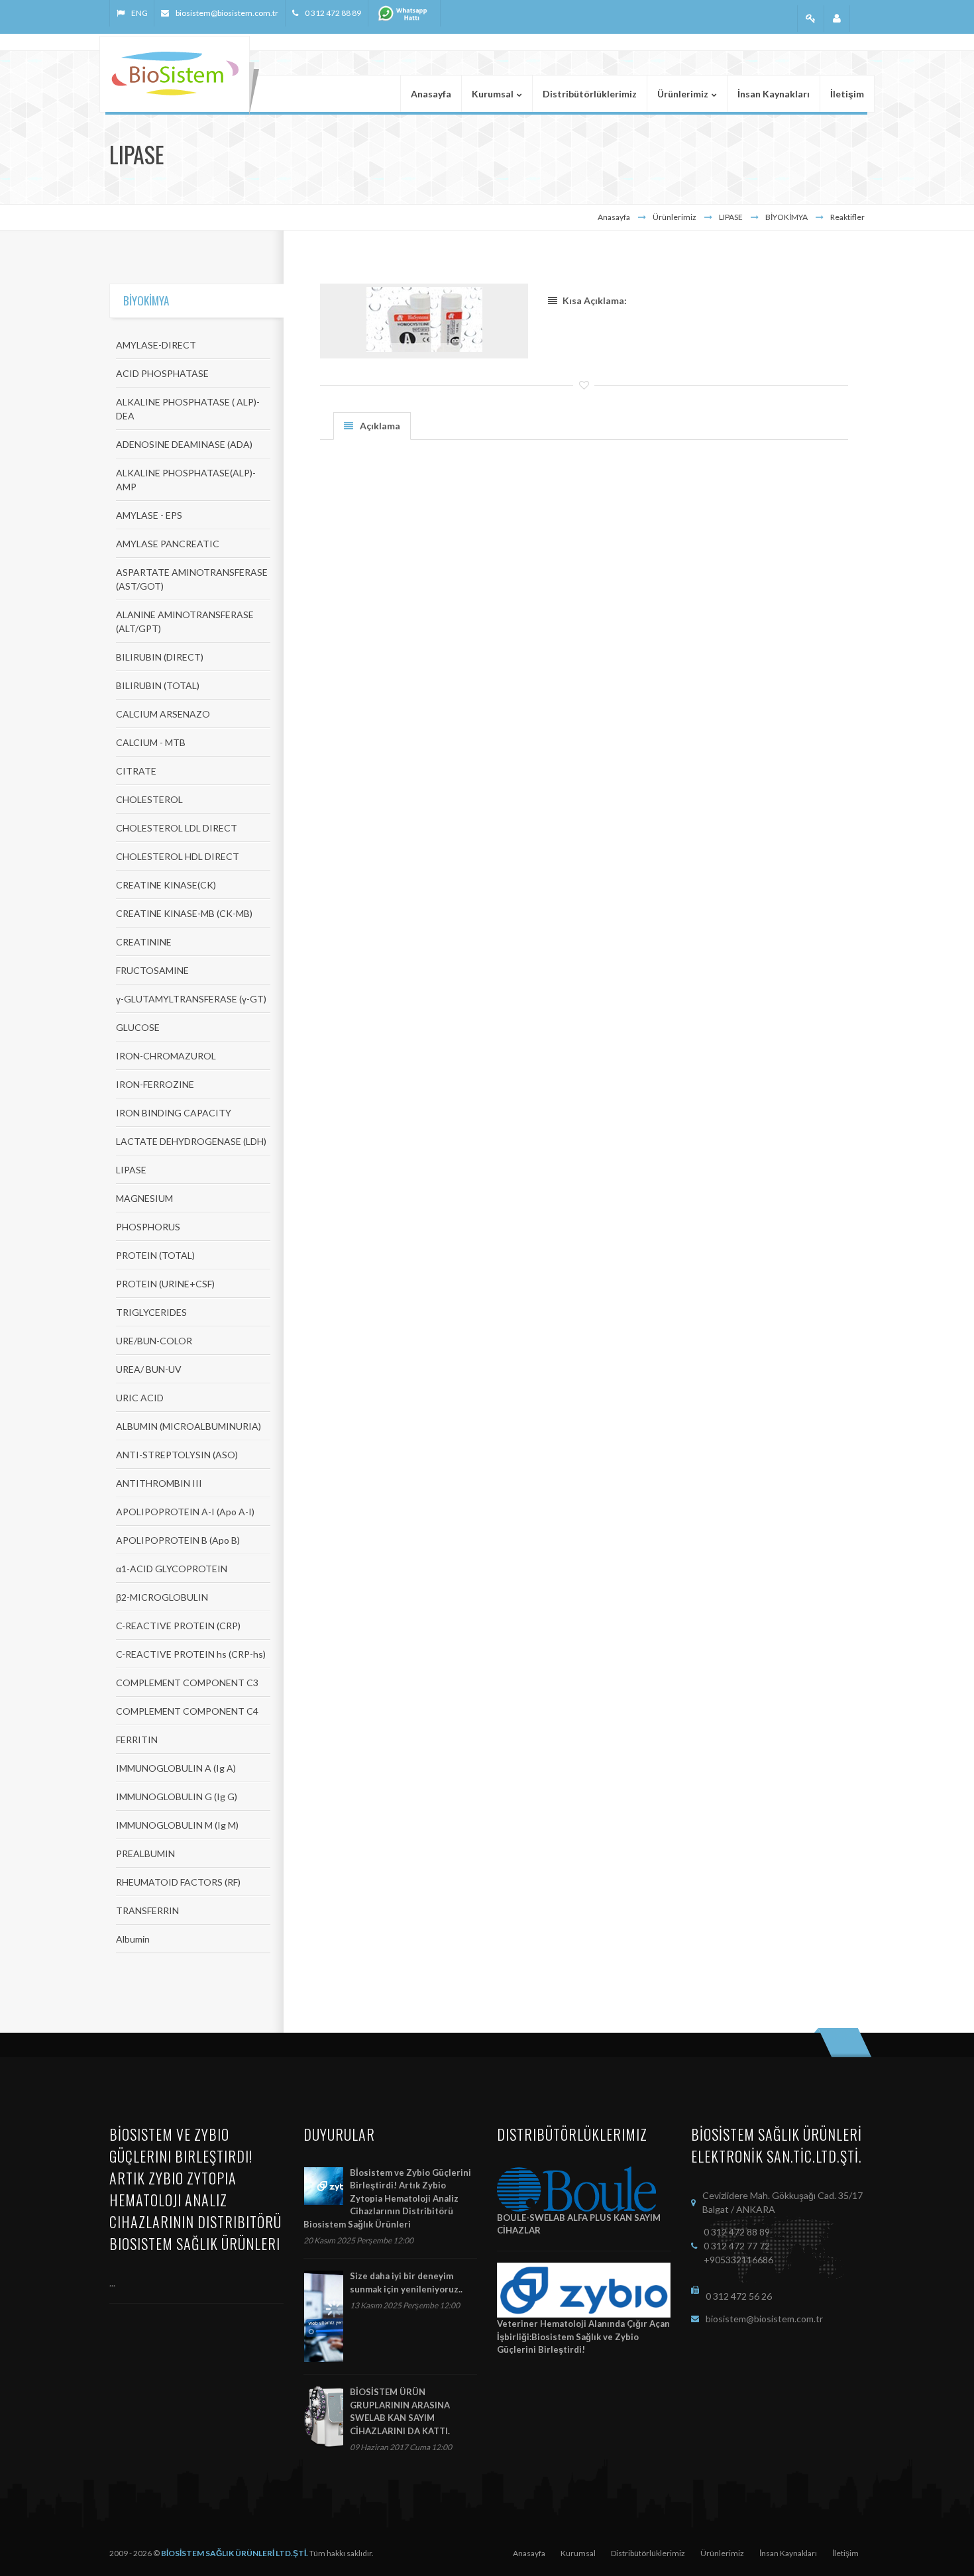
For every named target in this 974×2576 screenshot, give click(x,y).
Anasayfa (614, 217)
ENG (139, 13)
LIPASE (131, 1170)
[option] (424, 321)
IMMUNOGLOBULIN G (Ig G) (177, 1797)
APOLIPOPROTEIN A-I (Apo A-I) (185, 1512)
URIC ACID (140, 1398)
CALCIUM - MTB (151, 742)
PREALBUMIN (145, 1853)
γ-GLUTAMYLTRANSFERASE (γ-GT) (191, 999)
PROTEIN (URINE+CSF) (165, 1284)
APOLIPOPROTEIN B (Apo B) (178, 1540)
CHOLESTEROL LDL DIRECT (177, 828)
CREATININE (144, 942)
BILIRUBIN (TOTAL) (158, 685)
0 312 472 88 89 (333, 13)
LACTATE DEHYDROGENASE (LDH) (191, 1141)
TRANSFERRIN (147, 1910)
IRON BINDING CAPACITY (174, 1113)
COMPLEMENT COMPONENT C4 (187, 1711)
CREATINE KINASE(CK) (166, 885)
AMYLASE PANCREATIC (168, 544)
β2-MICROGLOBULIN (162, 1597)
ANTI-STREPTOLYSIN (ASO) (177, 1455)
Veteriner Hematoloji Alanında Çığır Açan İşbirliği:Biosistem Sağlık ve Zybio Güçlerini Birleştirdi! (583, 2336)
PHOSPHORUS (148, 1227)
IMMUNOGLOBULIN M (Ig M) (177, 1825)
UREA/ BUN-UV (149, 1369)
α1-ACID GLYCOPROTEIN (172, 1569)
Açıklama (380, 426)
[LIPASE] (424, 319)
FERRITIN (137, 1740)
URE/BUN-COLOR (154, 1341)
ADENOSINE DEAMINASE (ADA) (184, 444)
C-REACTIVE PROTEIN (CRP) (178, 1626)
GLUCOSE (138, 1027)
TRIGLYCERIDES (151, 1312)
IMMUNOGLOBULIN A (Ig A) (176, 1768)
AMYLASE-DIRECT (156, 345)
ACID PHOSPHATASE (162, 373)
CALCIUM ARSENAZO (163, 714)
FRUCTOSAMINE (152, 970)
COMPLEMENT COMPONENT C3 (187, 1683)
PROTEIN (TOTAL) (155, 1255)
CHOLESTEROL (149, 799)
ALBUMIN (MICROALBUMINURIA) (189, 1426)
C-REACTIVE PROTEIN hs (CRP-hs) (191, 1654)
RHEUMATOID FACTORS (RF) (178, 1882)
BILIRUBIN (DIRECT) (160, 657)
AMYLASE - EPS (149, 515)
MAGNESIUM (144, 1198)
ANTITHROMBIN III (159, 1483)
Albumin (133, 1939)
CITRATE (136, 771)
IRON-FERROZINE (155, 1084)
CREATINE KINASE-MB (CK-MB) (184, 913)
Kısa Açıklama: (595, 300)
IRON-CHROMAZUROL (166, 1056)
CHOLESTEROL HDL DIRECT (178, 856)
